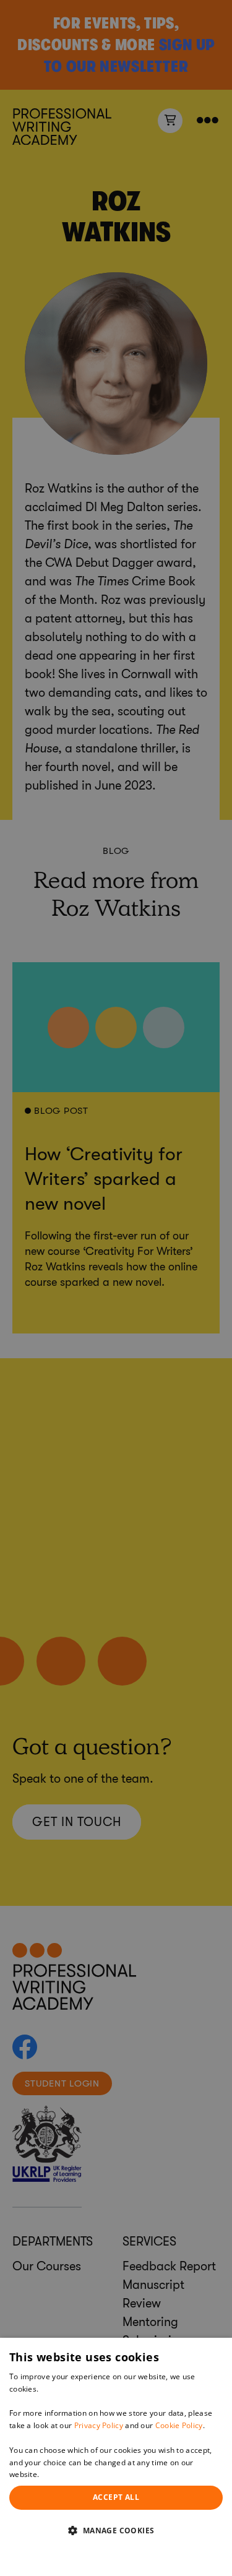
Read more (61, 2474)
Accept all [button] (116, 2497)
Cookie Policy (179, 2425)
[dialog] (116, 2457)
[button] (116, 2530)
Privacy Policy (99, 2425)
